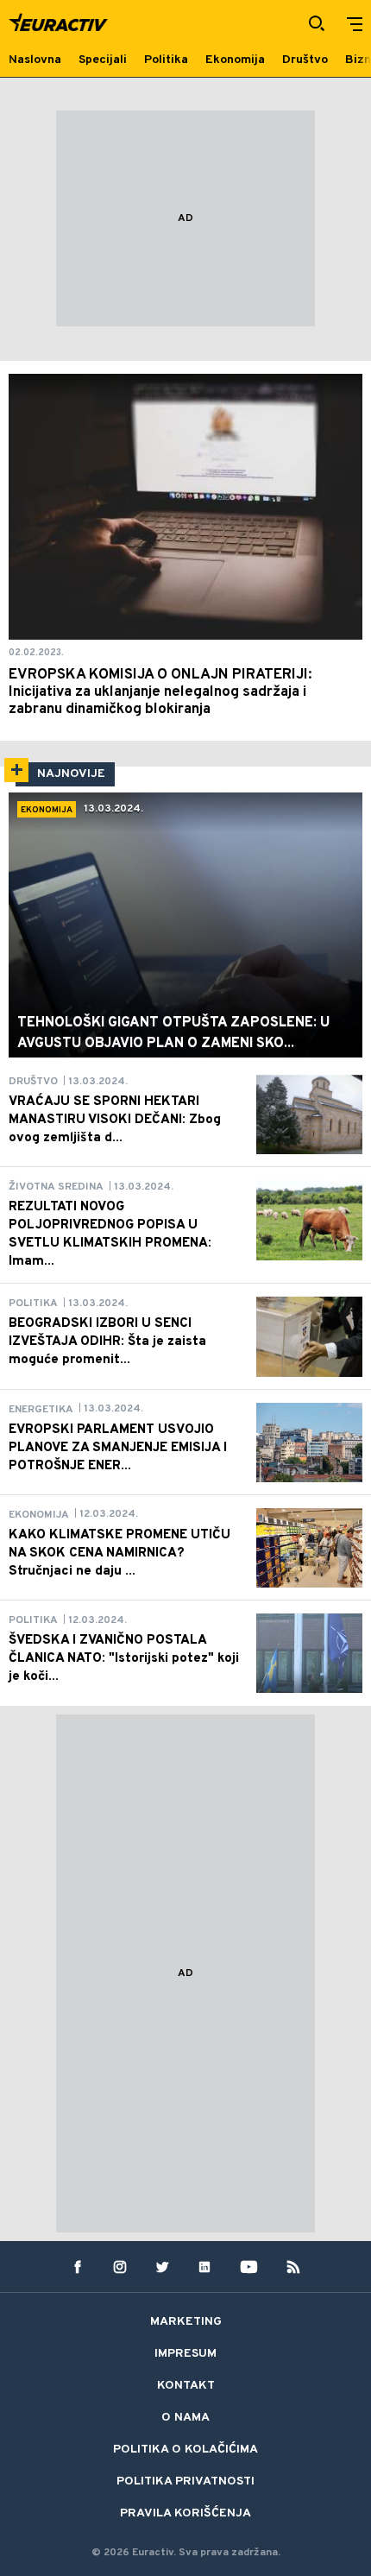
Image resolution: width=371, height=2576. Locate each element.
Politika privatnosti (185, 2481)
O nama (185, 2418)
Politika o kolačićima (185, 2450)
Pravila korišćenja (185, 2513)
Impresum (185, 2354)
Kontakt (186, 2386)
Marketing (186, 2322)
